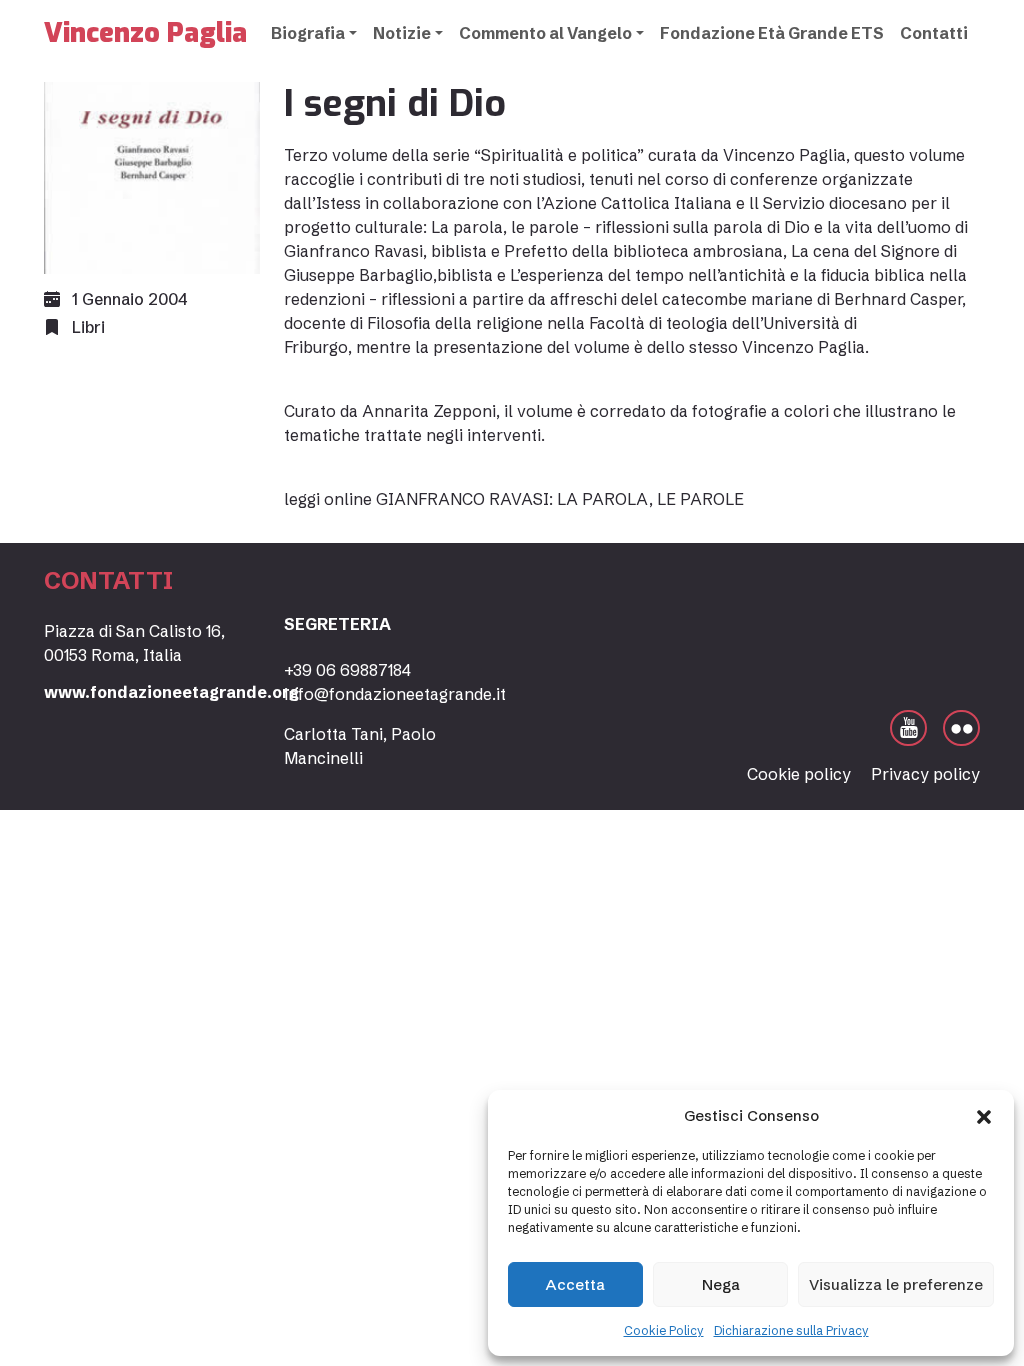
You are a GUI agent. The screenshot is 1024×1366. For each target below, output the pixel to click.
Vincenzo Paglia (145, 33)
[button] (984, 1116)
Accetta (575, 1284)
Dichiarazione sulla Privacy (791, 1330)
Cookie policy (799, 774)
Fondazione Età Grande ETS (772, 33)
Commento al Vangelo (545, 33)
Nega (721, 1284)
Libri (88, 327)
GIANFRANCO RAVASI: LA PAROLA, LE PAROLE (560, 499)
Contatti (934, 33)
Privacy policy (925, 774)
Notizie (402, 33)
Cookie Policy (664, 1330)
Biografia (308, 33)
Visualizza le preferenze (896, 1284)
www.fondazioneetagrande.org (171, 692)
